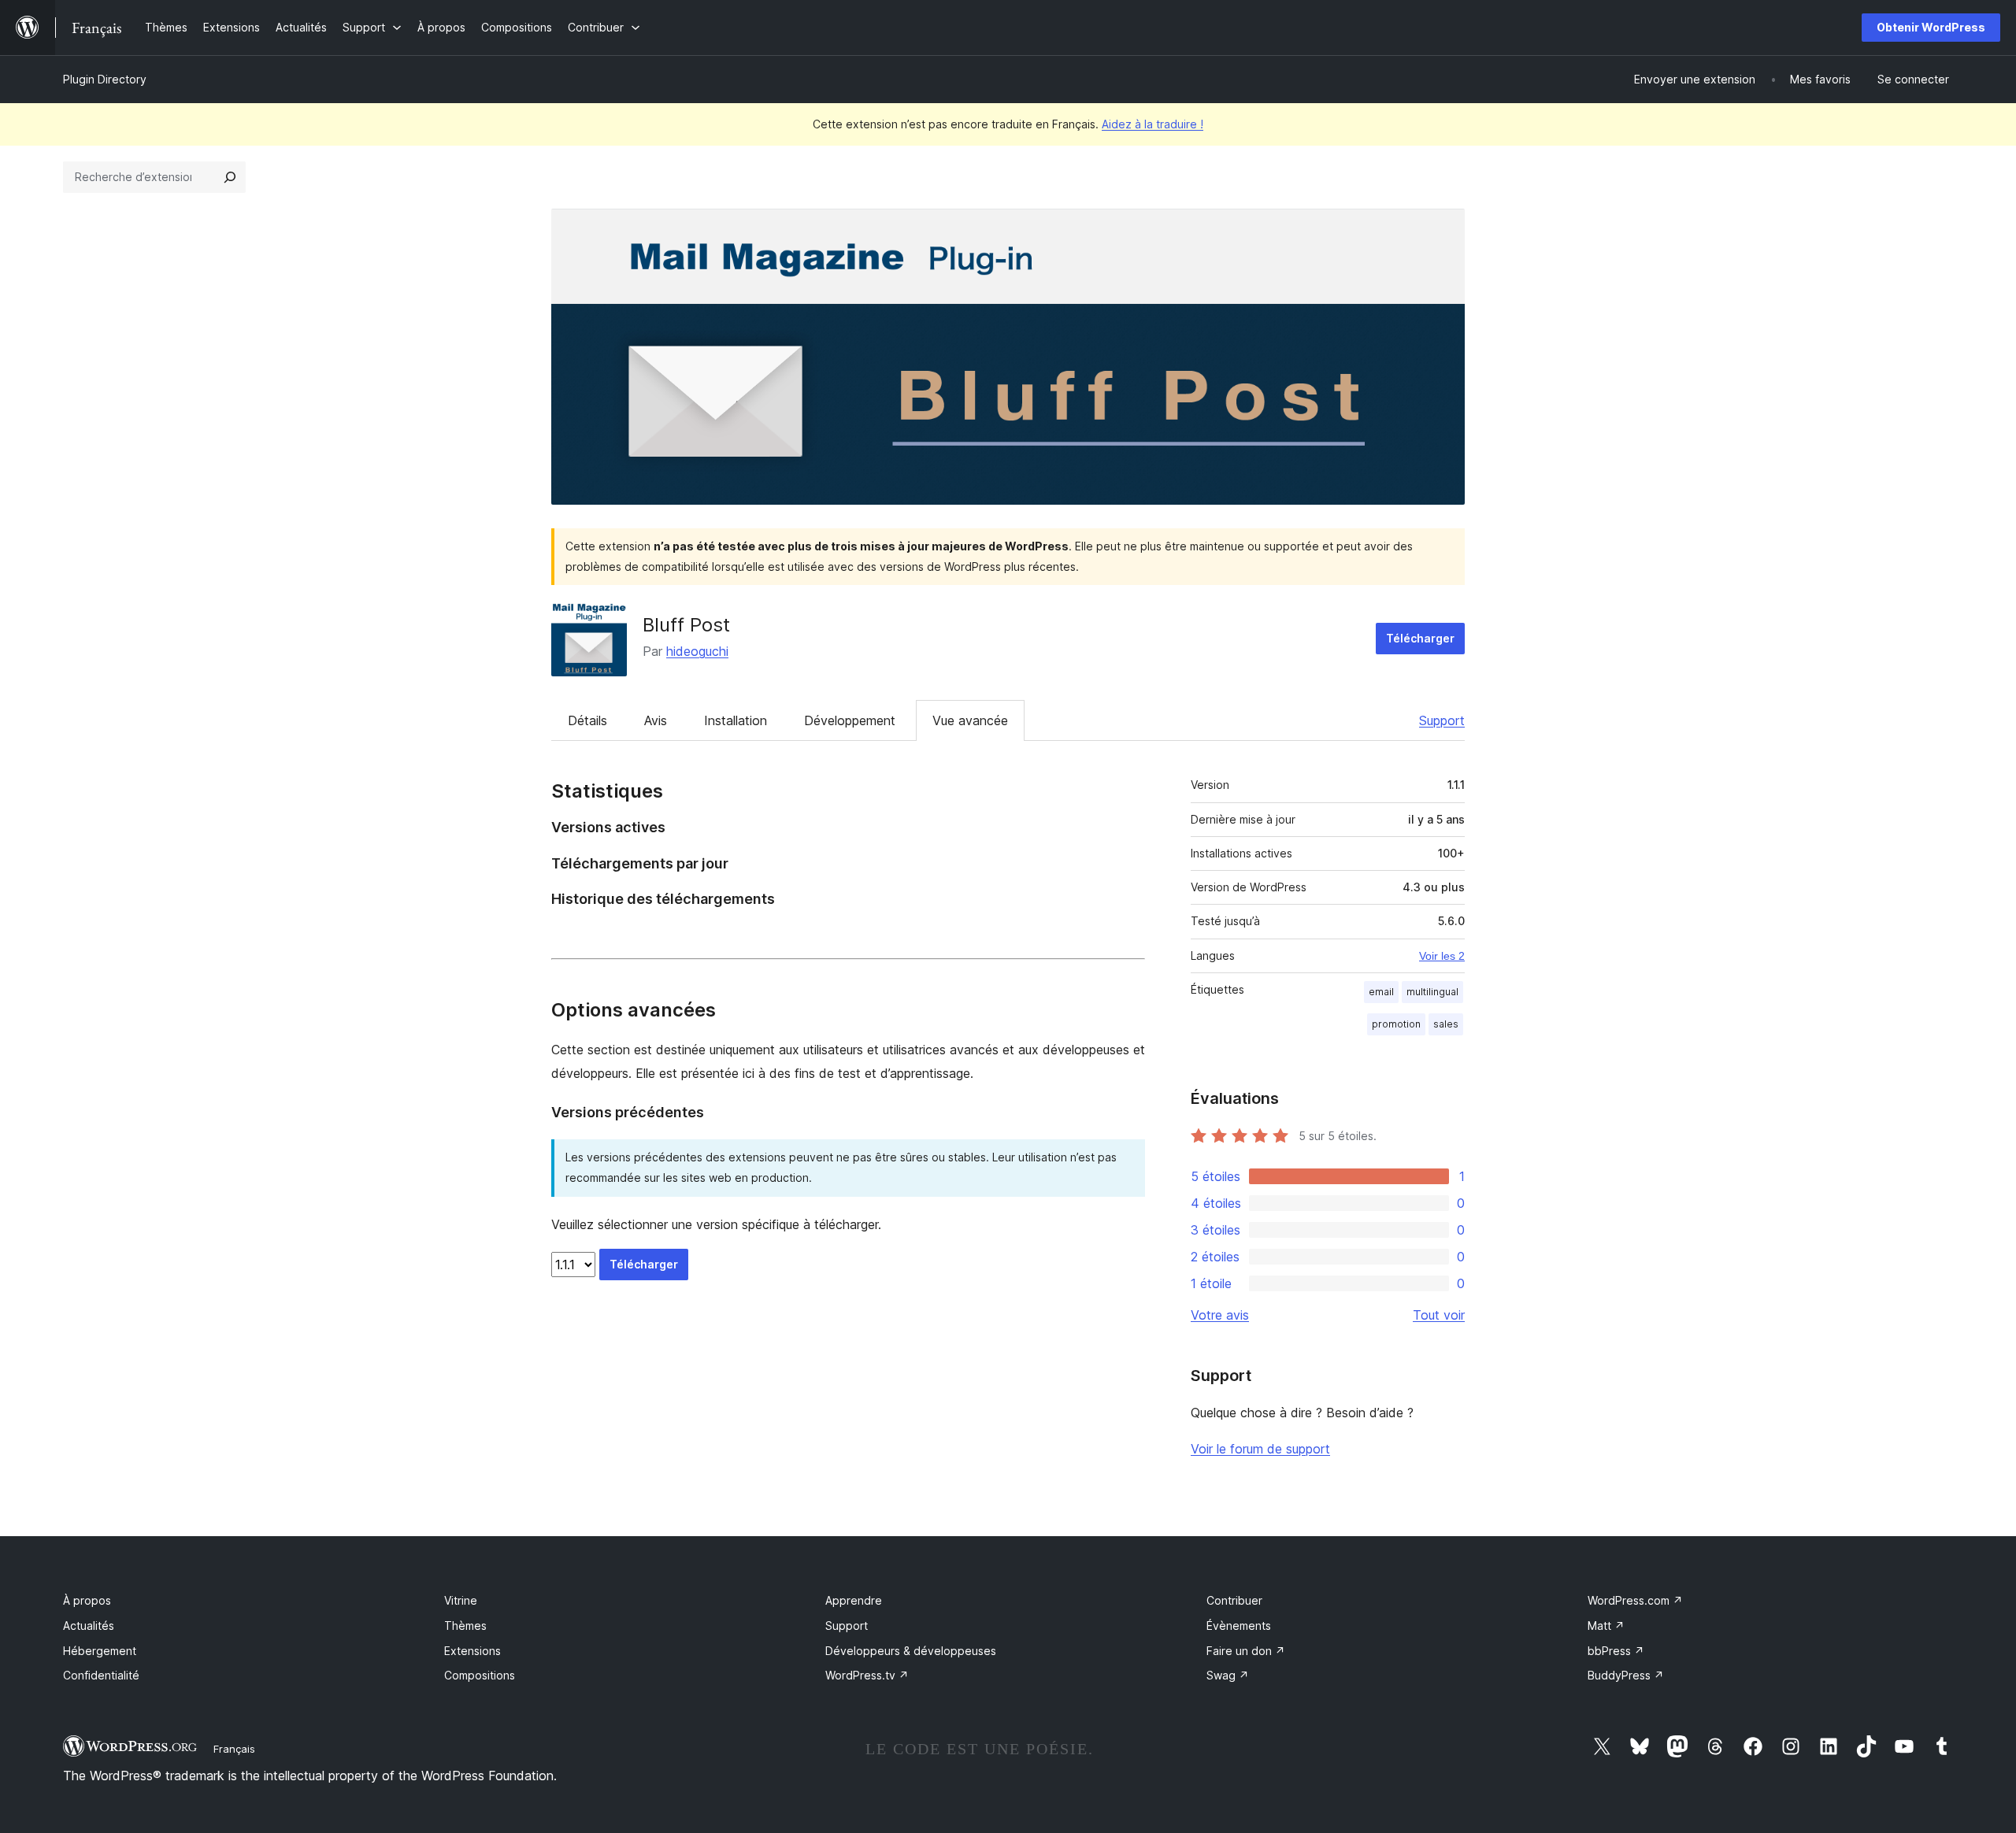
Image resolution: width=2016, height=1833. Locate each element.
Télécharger (1420, 638)
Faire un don (1246, 1651)
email (1381, 992)
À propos (87, 1600)
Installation (736, 720)
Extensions (472, 1651)
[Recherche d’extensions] (230, 177)
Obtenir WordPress (1931, 27)
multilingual (1432, 992)
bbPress (1616, 1651)
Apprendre (854, 1600)
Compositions (480, 1675)
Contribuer (1234, 1600)
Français (234, 1749)
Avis (656, 720)
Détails (587, 720)
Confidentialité (101, 1675)
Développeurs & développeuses (911, 1651)
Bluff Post (686, 625)
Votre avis (1220, 1315)
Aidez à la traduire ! (1153, 124)
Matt (1606, 1626)
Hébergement (100, 1651)
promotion (1396, 1024)
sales (1446, 1024)
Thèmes (465, 1626)
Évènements (1239, 1626)
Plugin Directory (105, 79)
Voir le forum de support (1260, 1449)
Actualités (89, 1626)
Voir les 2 (1442, 956)
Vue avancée (970, 720)
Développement (850, 720)
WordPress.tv (867, 1675)
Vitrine (461, 1600)
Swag (1228, 1675)
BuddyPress (1626, 1675)
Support (1442, 720)
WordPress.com (1635, 1600)
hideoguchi (697, 651)
